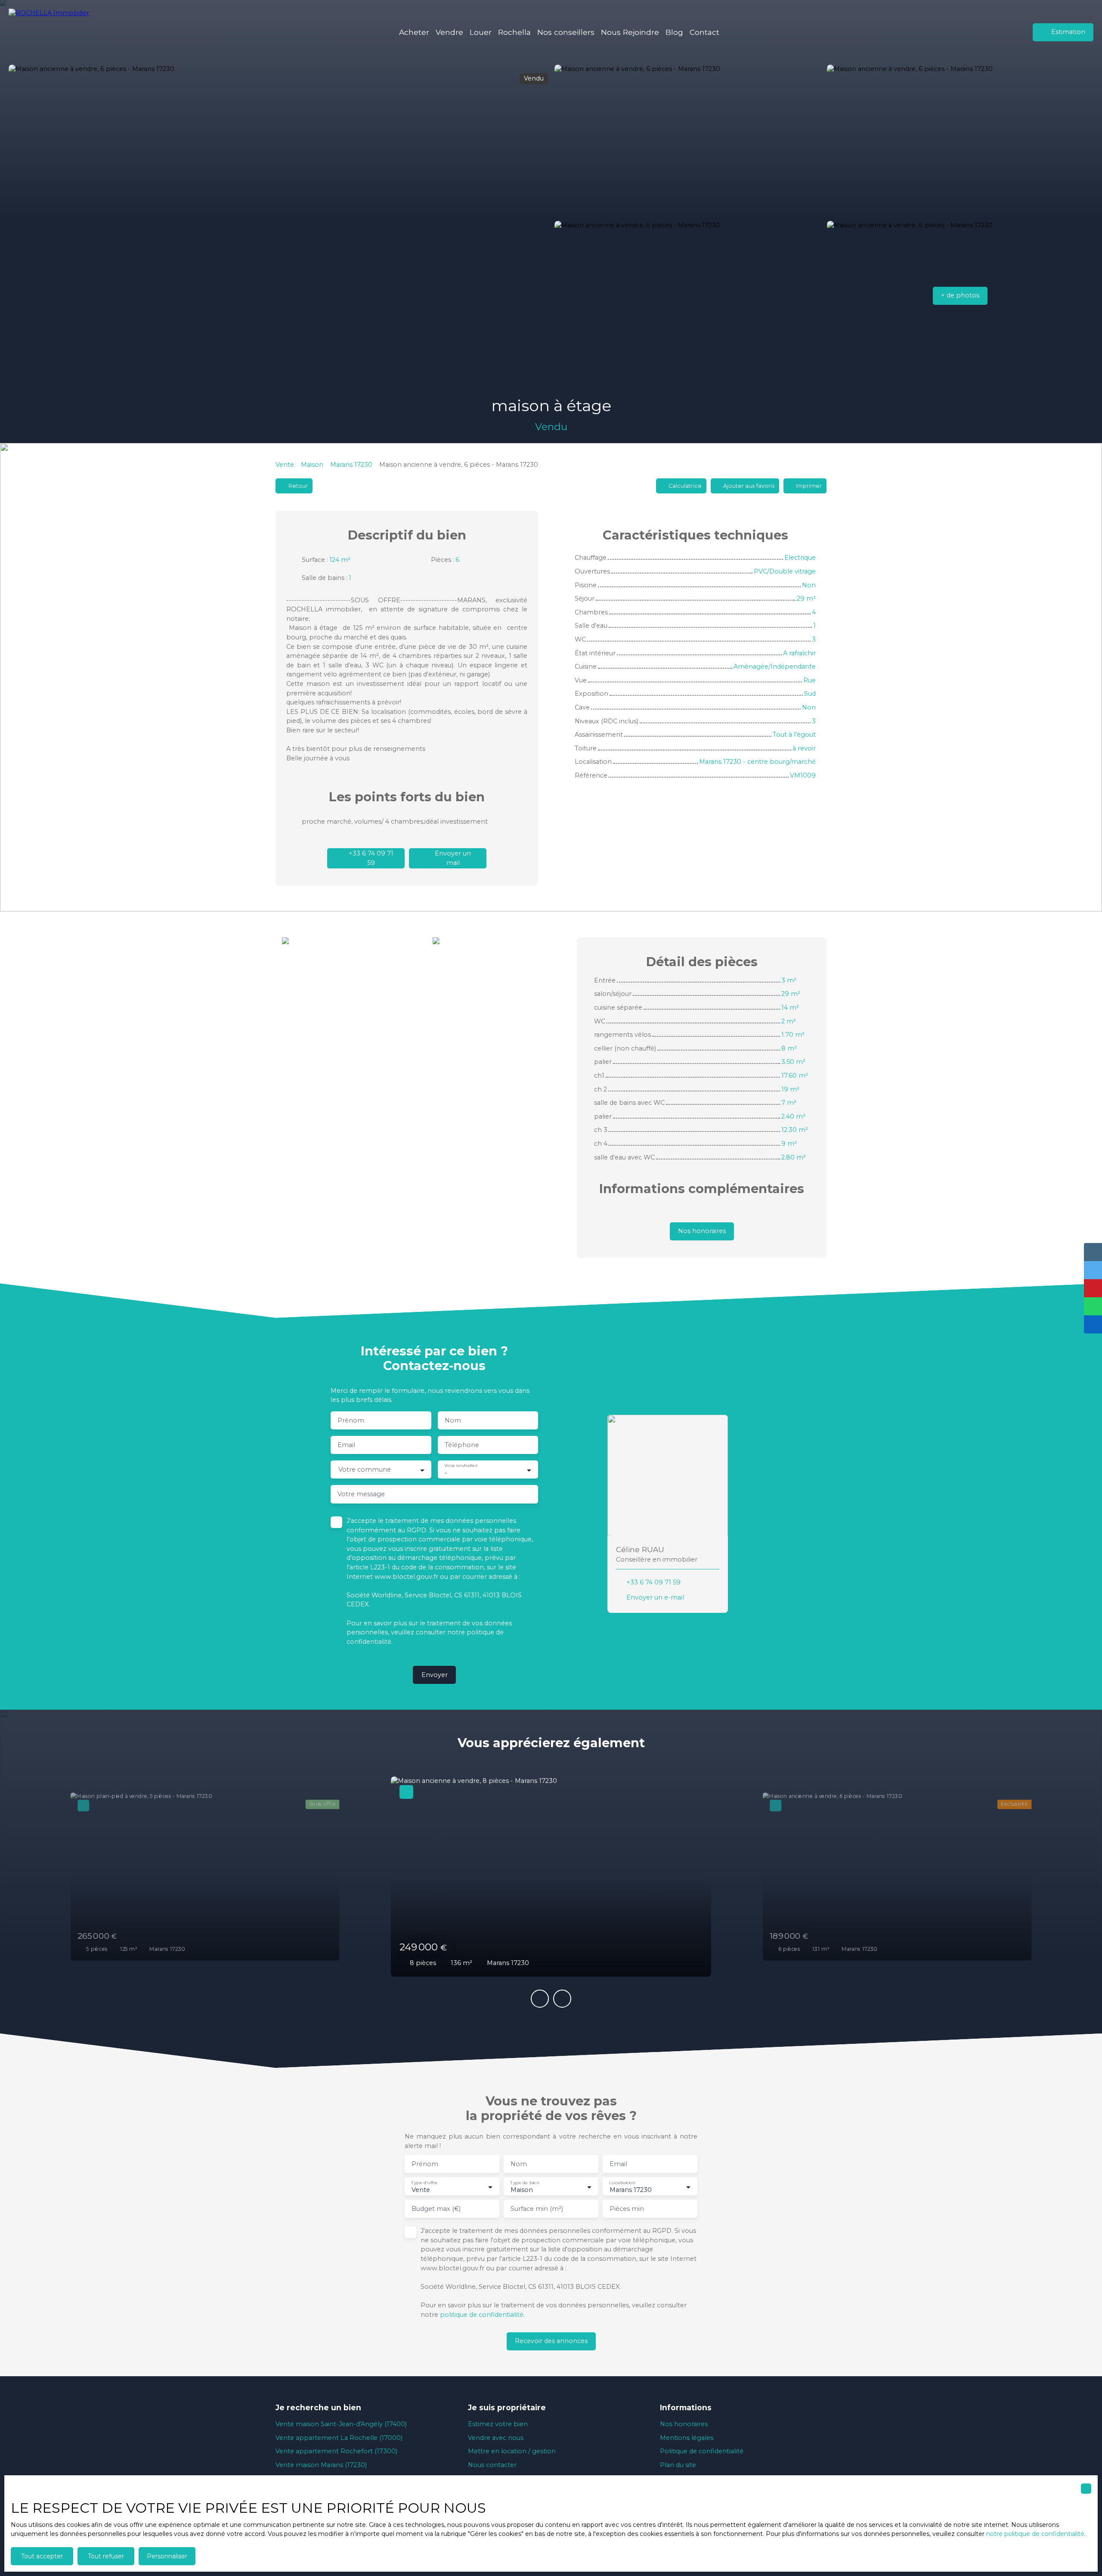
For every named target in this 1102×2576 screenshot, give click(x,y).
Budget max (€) (436, 2209)
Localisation (622, 2183)
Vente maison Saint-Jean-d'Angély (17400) (341, 2424)
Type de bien (525, 2183)
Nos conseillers (566, 32)
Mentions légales (687, 2438)
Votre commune (365, 1469)
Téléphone (462, 1445)
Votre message (361, 1494)
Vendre (449, 32)
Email (346, 1445)
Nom (453, 1420)
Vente (285, 465)
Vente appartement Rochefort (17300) (336, 2451)
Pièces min (627, 2209)
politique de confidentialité (482, 2315)
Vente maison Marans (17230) (321, 2465)
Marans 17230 (351, 465)
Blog (674, 32)
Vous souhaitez (461, 1466)
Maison (312, 465)
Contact (704, 32)
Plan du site (678, 2465)
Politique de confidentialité (702, 2451)
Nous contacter (492, 2465)
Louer (481, 32)
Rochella (514, 32)
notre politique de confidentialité (1035, 2534)
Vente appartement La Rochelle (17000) (339, 2438)
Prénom (351, 1420)
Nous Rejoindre (630, 32)
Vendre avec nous (496, 2438)
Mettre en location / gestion (512, 2451)
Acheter (414, 32)
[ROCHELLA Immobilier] (54, 32)
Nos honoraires (684, 2424)
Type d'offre (424, 2183)
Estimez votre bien (498, 2424)
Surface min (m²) (537, 2209)
